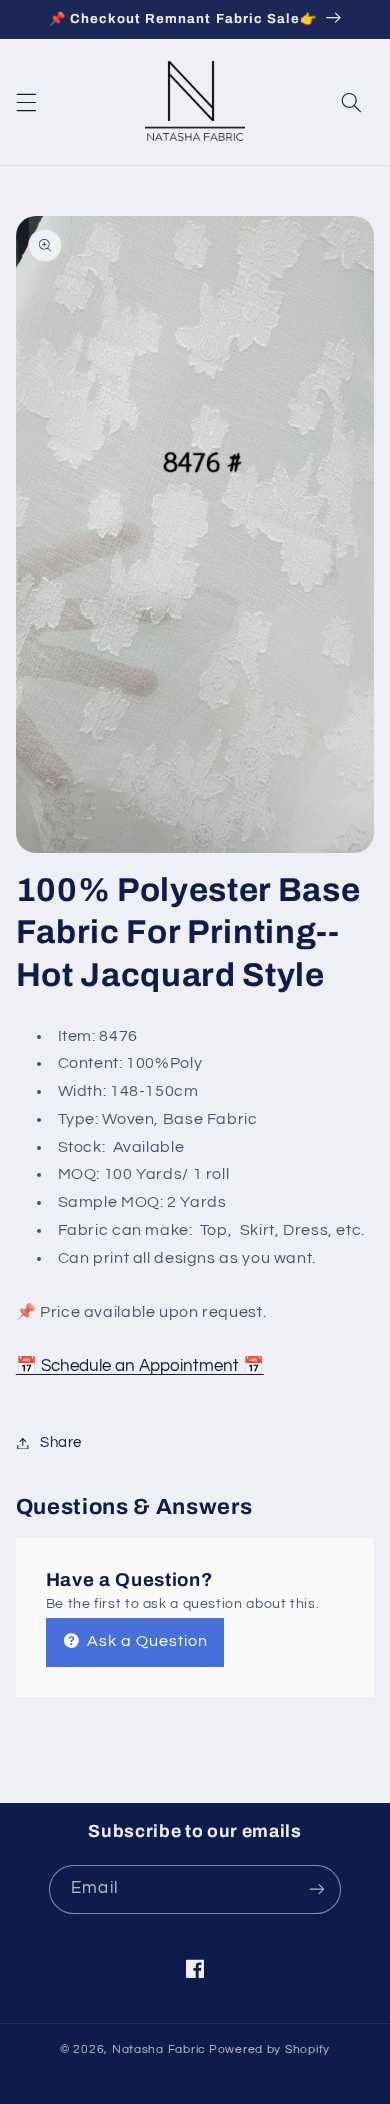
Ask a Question (146, 1641)
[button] (26, 103)
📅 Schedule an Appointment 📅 (140, 1366)
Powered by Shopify (269, 2049)
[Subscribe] (316, 1889)
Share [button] (61, 1442)
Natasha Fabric (159, 2049)
